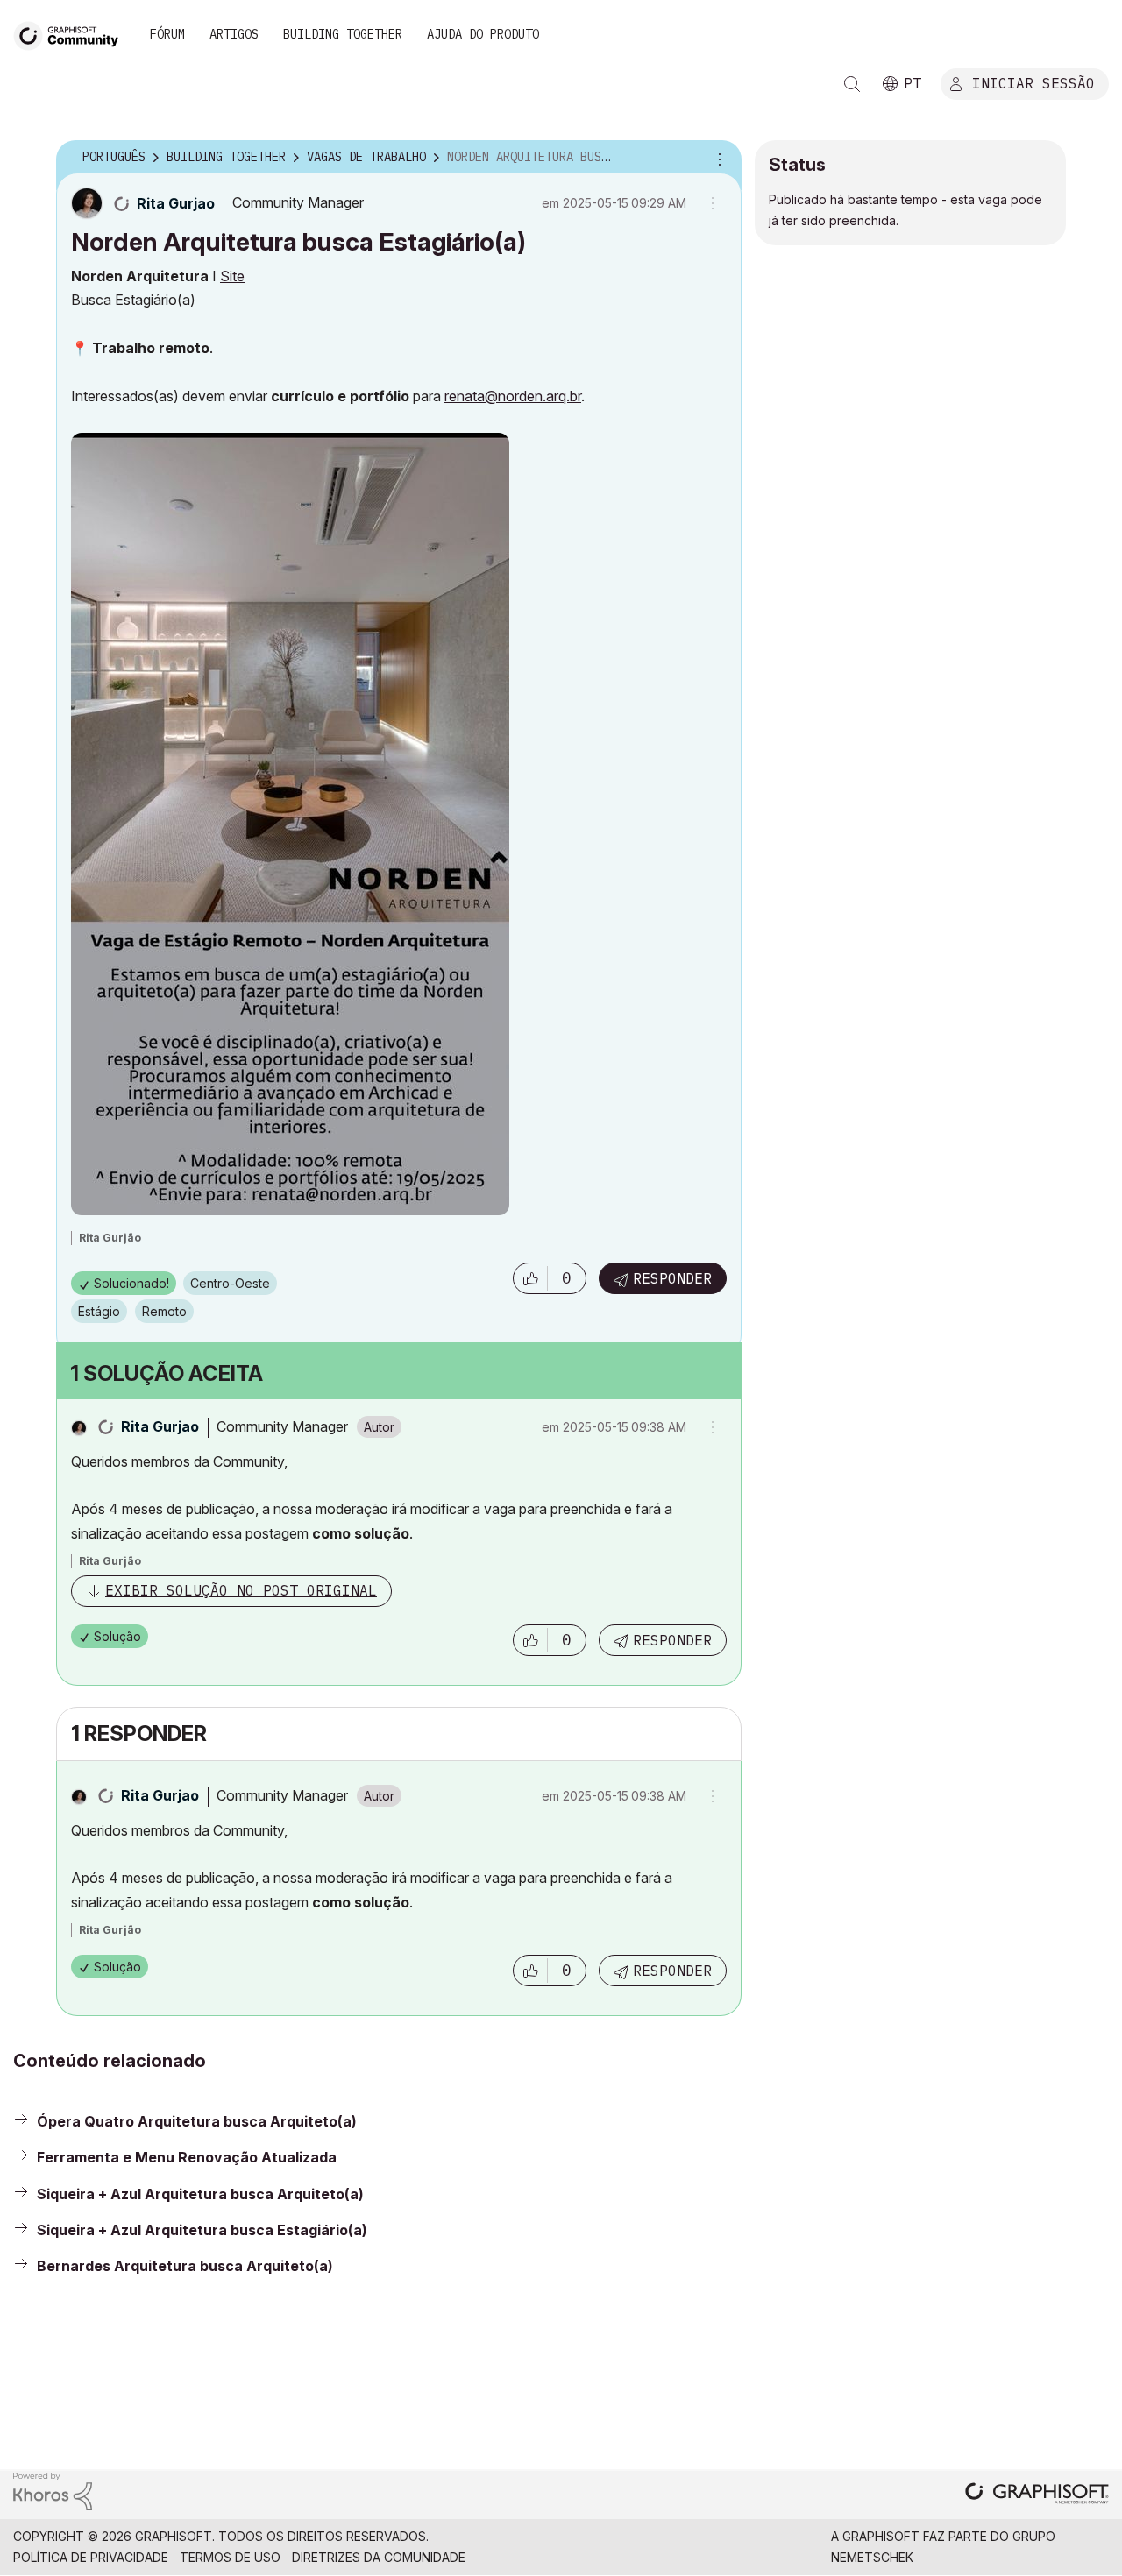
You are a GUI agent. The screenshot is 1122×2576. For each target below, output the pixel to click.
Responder (672, 1278)
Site (232, 276)
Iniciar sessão (1033, 82)
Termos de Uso (230, 2557)
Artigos (234, 34)
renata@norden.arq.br (513, 396)
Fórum (167, 34)
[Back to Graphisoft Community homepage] (72, 34)
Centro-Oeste (230, 1283)
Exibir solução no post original (241, 1590)
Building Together (343, 34)
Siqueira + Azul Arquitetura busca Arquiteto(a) (200, 2194)
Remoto (164, 1311)
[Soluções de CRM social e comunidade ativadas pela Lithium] (53, 2491)
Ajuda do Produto (483, 34)
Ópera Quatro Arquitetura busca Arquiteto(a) (197, 2121)
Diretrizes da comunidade (379, 2557)
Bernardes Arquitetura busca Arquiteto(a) (185, 2266)
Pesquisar (852, 84)
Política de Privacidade (91, 2557)
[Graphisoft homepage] (1037, 2495)
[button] (530, 1278)
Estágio (99, 1311)
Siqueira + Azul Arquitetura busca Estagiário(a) (202, 2230)
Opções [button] (717, 158)
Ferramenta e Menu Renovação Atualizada (187, 2157)
